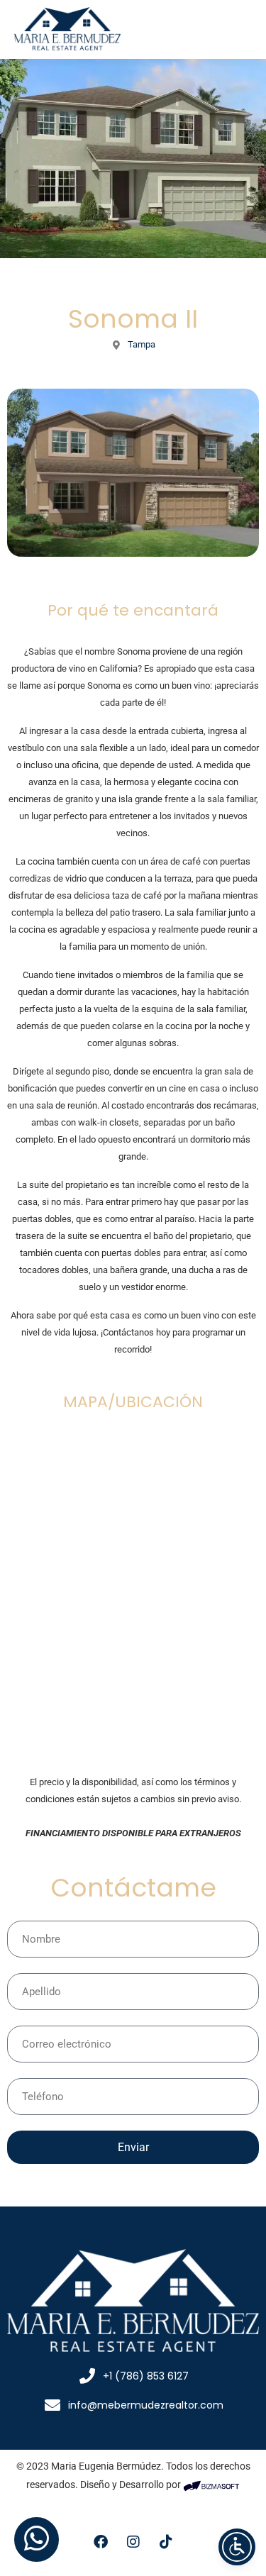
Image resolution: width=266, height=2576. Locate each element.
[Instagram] (133, 2542)
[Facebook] (101, 2542)
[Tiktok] (166, 2542)
